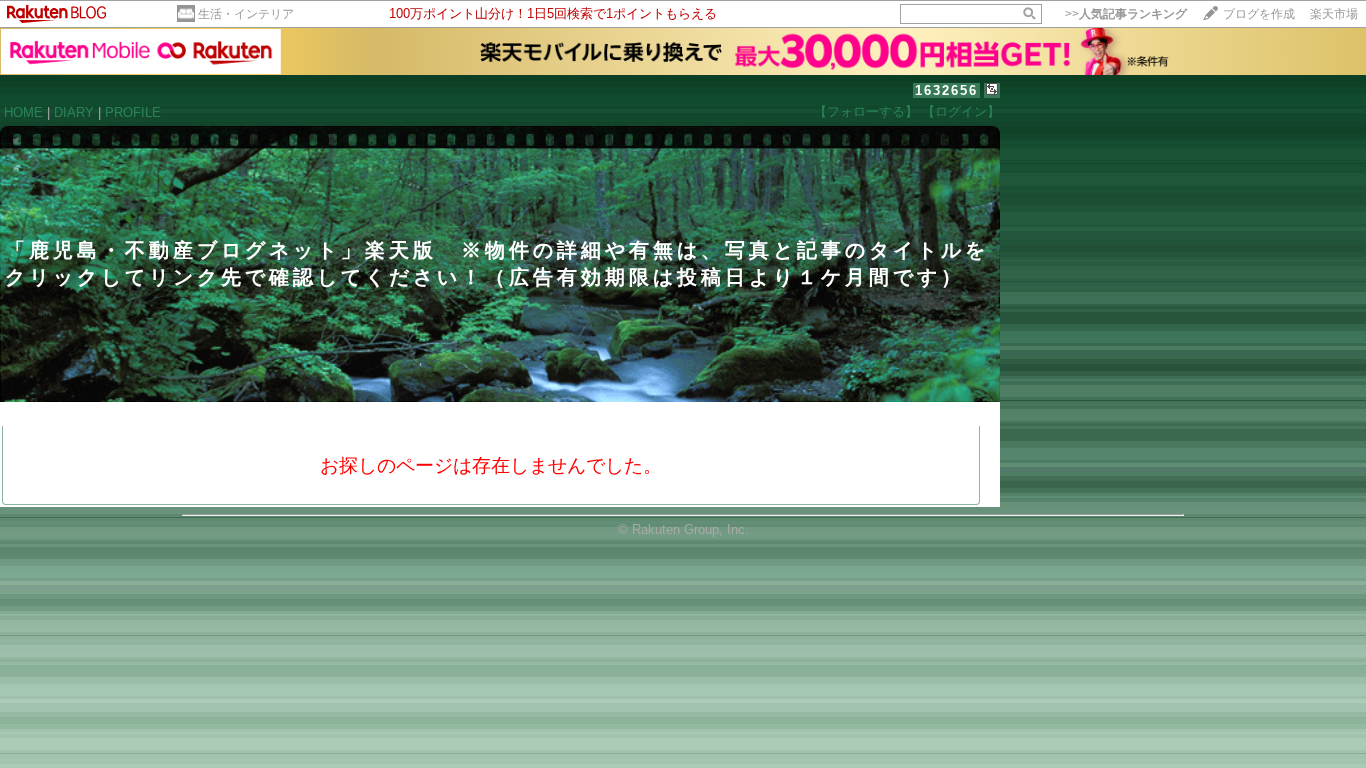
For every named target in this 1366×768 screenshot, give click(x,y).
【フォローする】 (866, 111)
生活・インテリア (246, 14)
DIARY (74, 112)
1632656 (946, 90)
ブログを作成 (1259, 14)
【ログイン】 (961, 111)
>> (1126, 14)
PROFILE (133, 112)
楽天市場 (1334, 14)
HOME (23, 112)
